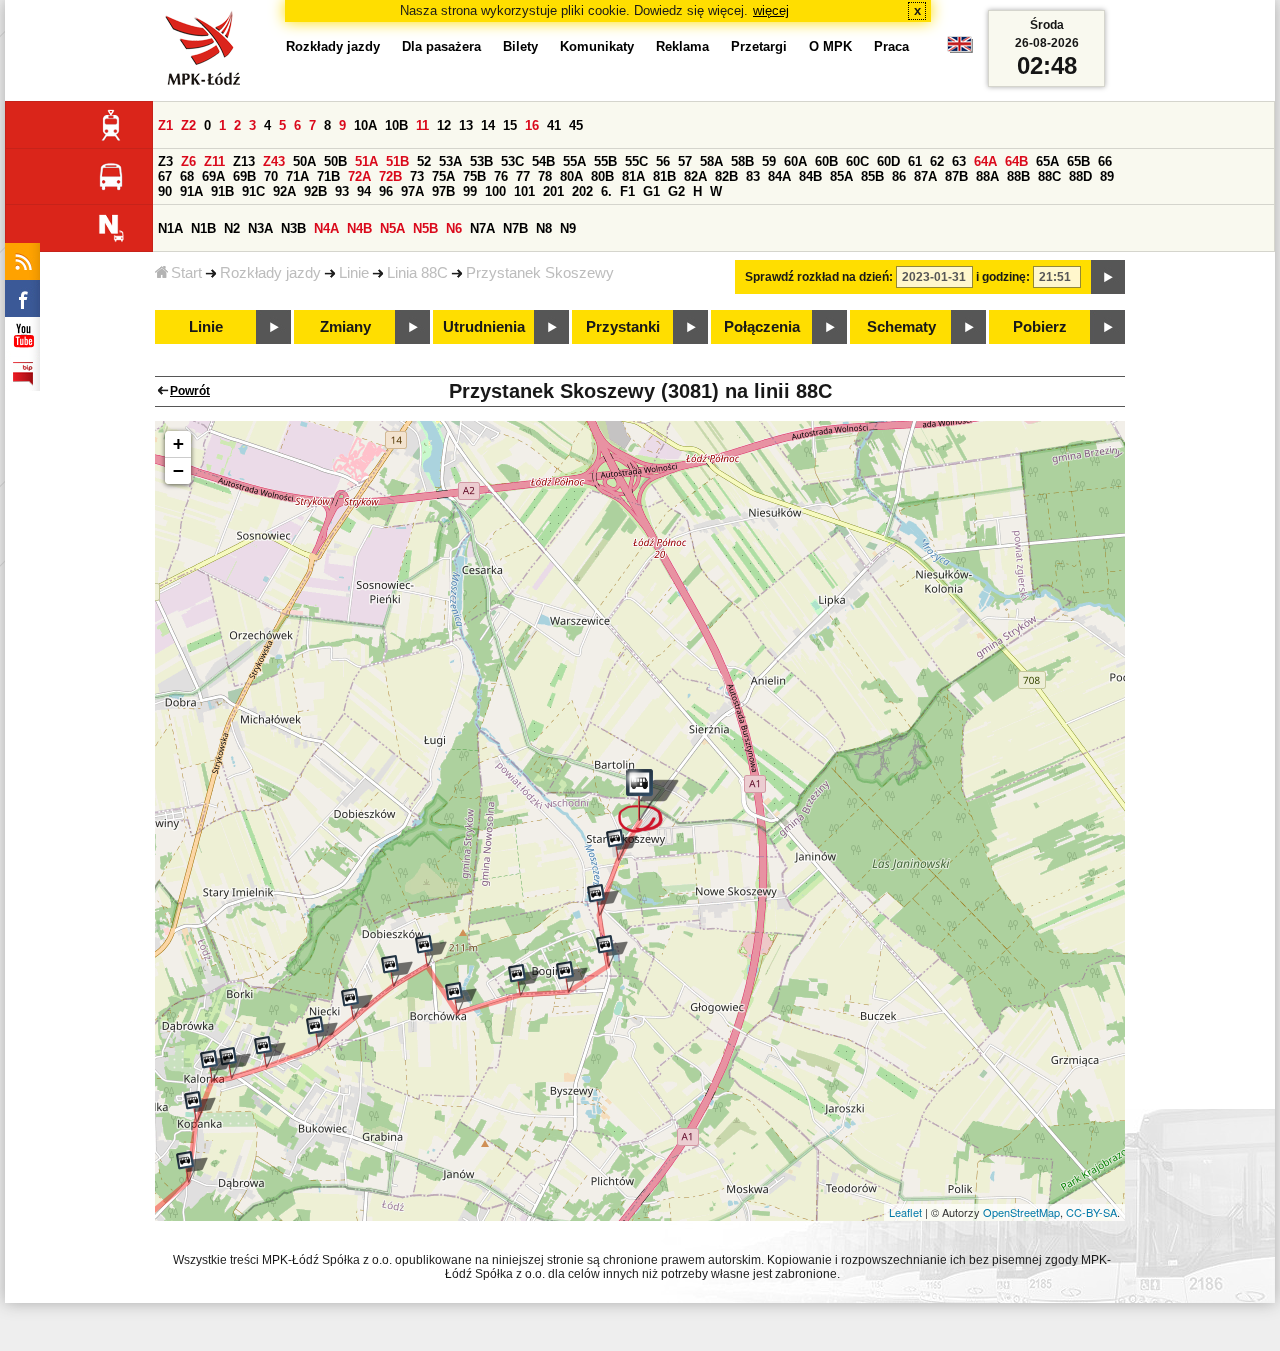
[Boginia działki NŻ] (524, 980)
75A (443, 176)
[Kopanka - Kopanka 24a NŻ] (200, 1107)
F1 (627, 191)
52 (424, 161)
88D (1080, 176)
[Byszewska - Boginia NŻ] (612, 951)
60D (888, 161)
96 (386, 191)
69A (213, 176)
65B (1078, 161)
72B (390, 176)
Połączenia (762, 327)
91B (222, 191)
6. (606, 191)
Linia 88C (417, 273)
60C (857, 161)
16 (532, 125)
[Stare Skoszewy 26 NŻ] (603, 900)
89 (1107, 176)
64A (985, 161)
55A (574, 161)
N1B (203, 228)
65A (1047, 161)
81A (633, 176)
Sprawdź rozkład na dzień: (819, 277)
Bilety (520, 46)
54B (543, 161)
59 (769, 161)
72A (359, 176)
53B (481, 161)
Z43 (274, 161)
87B (956, 176)
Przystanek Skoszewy (540, 273)
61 (915, 161)
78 (545, 176)
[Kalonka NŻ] (216, 1066)
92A (284, 191)
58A (711, 161)
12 (444, 125)
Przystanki (623, 327)
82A (695, 176)
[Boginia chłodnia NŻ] (572, 977)
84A (779, 176)
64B (1016, 161)
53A (450, 161)
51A (366, 161)
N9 (568, 228)
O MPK (830, 46)
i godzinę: (1003, 277)
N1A (170, 228)
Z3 (165, 161)
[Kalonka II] (235, 1063)
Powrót (190, 391)
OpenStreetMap (1021, 1212)
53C (512, 161)
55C (636, 161)
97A (412, 191)
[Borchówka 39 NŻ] (397, 971)
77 (523, 176)
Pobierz (1040, 327)
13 (466, 125)
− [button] (178, 470)
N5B (425, 228)
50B (335, 161)
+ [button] (178, 443)
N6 (454, 228)
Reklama (682, 46)
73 (417, 176)
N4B (359, 228)
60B (826, 161)
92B (315, 191)
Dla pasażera (441, 46)
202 (582, 191)
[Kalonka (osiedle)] (270, 1052)
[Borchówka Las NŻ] (431, 951)
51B (397, 161)
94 (364, 191)
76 (501, 176)
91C (253, 191)
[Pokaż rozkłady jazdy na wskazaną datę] (1108, 277)
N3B (293, 228)
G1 (651, 191)
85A (841, 176)
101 (524, 191)
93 (342, 191)
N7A (482, 228)
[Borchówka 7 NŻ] (461, 998)
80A (571, 176)
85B (872, 176)
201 (553, 191)
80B (602, 176)
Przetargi (759, 46)
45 (576, 125)
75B (474, 176)
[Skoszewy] (648, 801)
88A (987, 176)
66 (1105, 161)
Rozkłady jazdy (270, 273)
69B (244, 176)
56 (663, 161)
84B (810, 176)
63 (959, 161)
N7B (515, 228)
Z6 (188, 161)
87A (925, 176)
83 (753, 176)
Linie (354, 273)
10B (396, 125)
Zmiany (345, 327)
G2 (676, 191)
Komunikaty (597, 46)
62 (937, 161)
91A (191, 191)
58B (742, 161)
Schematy (901, 327)
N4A (326, 228)
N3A (260, 228)
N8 (544, 228)
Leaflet (905, 1212)
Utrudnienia (484, 327)
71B (328, 176)
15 (510, 125)
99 (470, 191)
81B (664, 176)
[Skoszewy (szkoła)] (622, 845)
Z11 (214, 161)
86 (899, 176)
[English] (960, 49)
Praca (891, 46)
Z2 (188, 125)
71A (297, 176)
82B (726, 176)
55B (605, 161)
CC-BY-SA (1091, 1212)
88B (1018, 176)
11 (422, 125)
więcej (771, 10)
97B (443, 191)
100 (495, 191)
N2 (232, 228)
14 (488, 125)
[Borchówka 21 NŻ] (357, 1004)
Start (186, 273)
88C (1049, 176)
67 (165, 176)
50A (304, 161)
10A (365, 125)
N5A (392, 228)
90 (165, 191)
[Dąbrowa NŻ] (192, 1167)
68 (187, 176)
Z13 (244, 161)
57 (685, 161)
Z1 (165, 125)
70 (271, 176)
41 (554, 125)
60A (795, 161)
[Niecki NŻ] (322, 1032)
